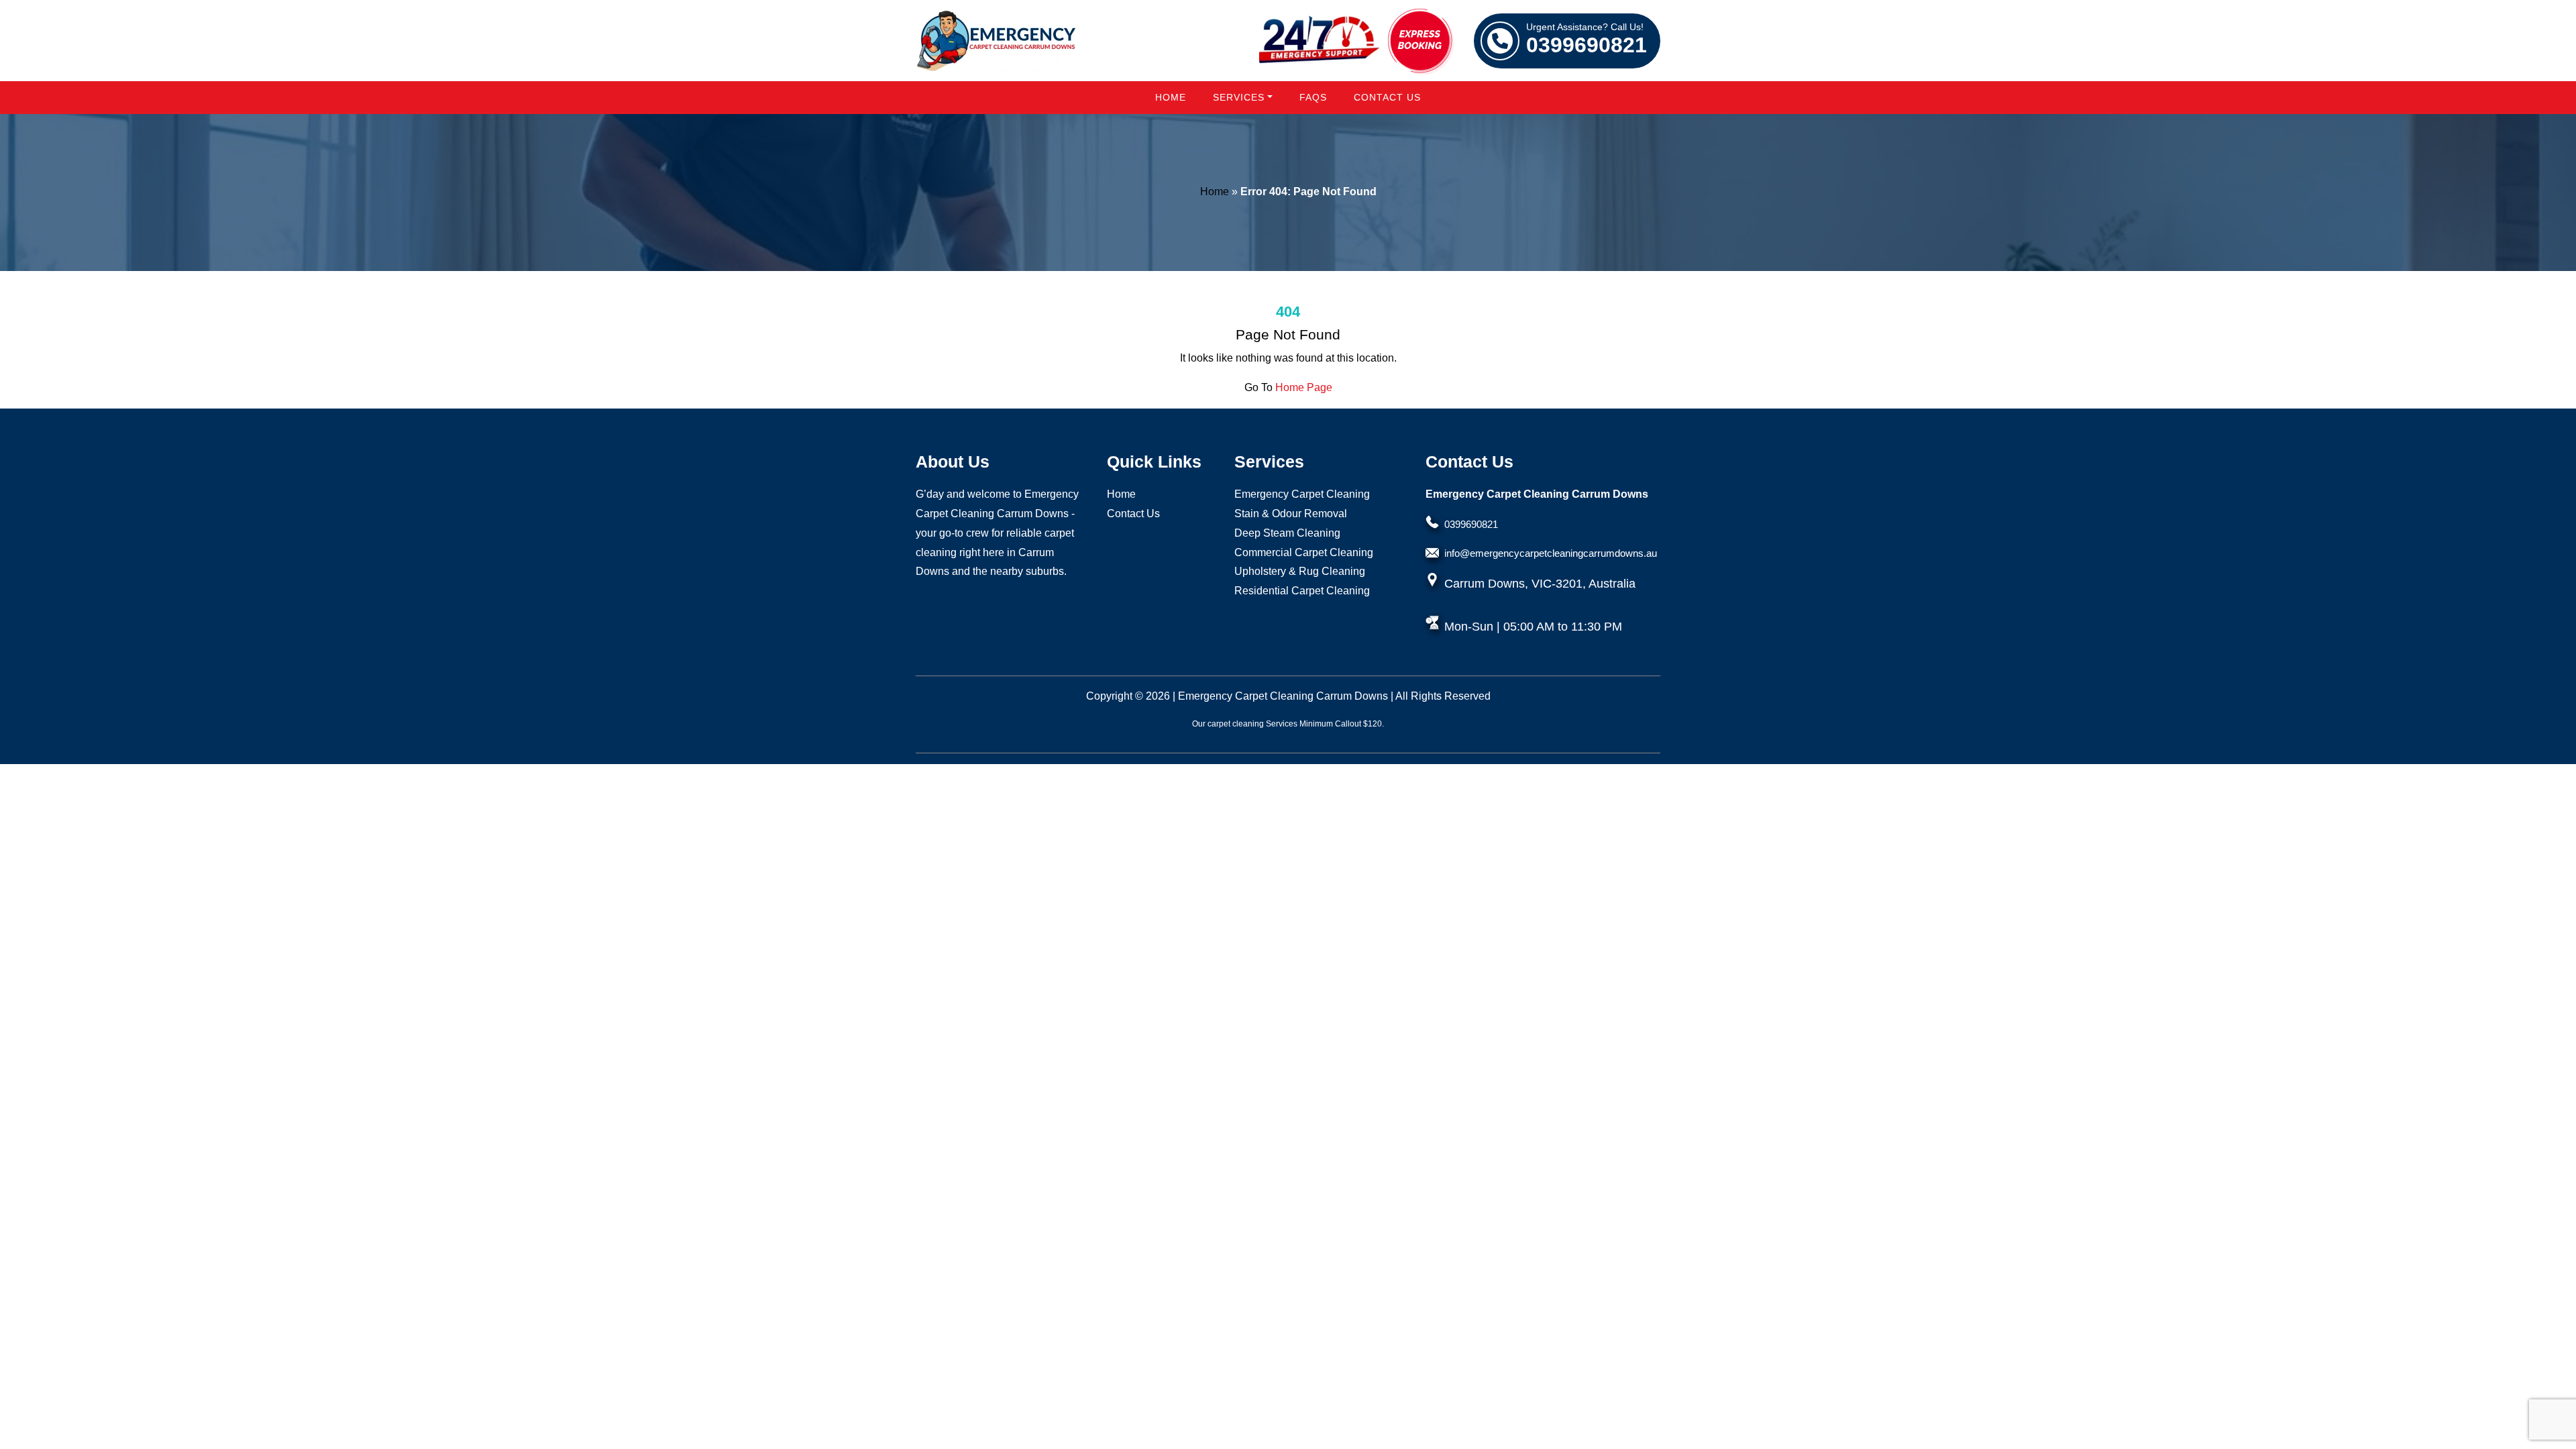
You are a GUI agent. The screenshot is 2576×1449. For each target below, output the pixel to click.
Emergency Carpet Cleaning (1302, 494)
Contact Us (1387, 97)
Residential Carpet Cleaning (1302, 591)
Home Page (1304, 387)
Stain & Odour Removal (1291, 514)
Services (1239, 97)
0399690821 (1587, 40)
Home (1171, 97)
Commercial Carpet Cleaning (1304, 552)
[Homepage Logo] (996, 41)
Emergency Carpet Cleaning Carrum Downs (1283, 696)
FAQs (1313, 97)
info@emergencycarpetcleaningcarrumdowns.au (1551, 553)
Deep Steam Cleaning (1287, 533)
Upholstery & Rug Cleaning (1300, 571)
